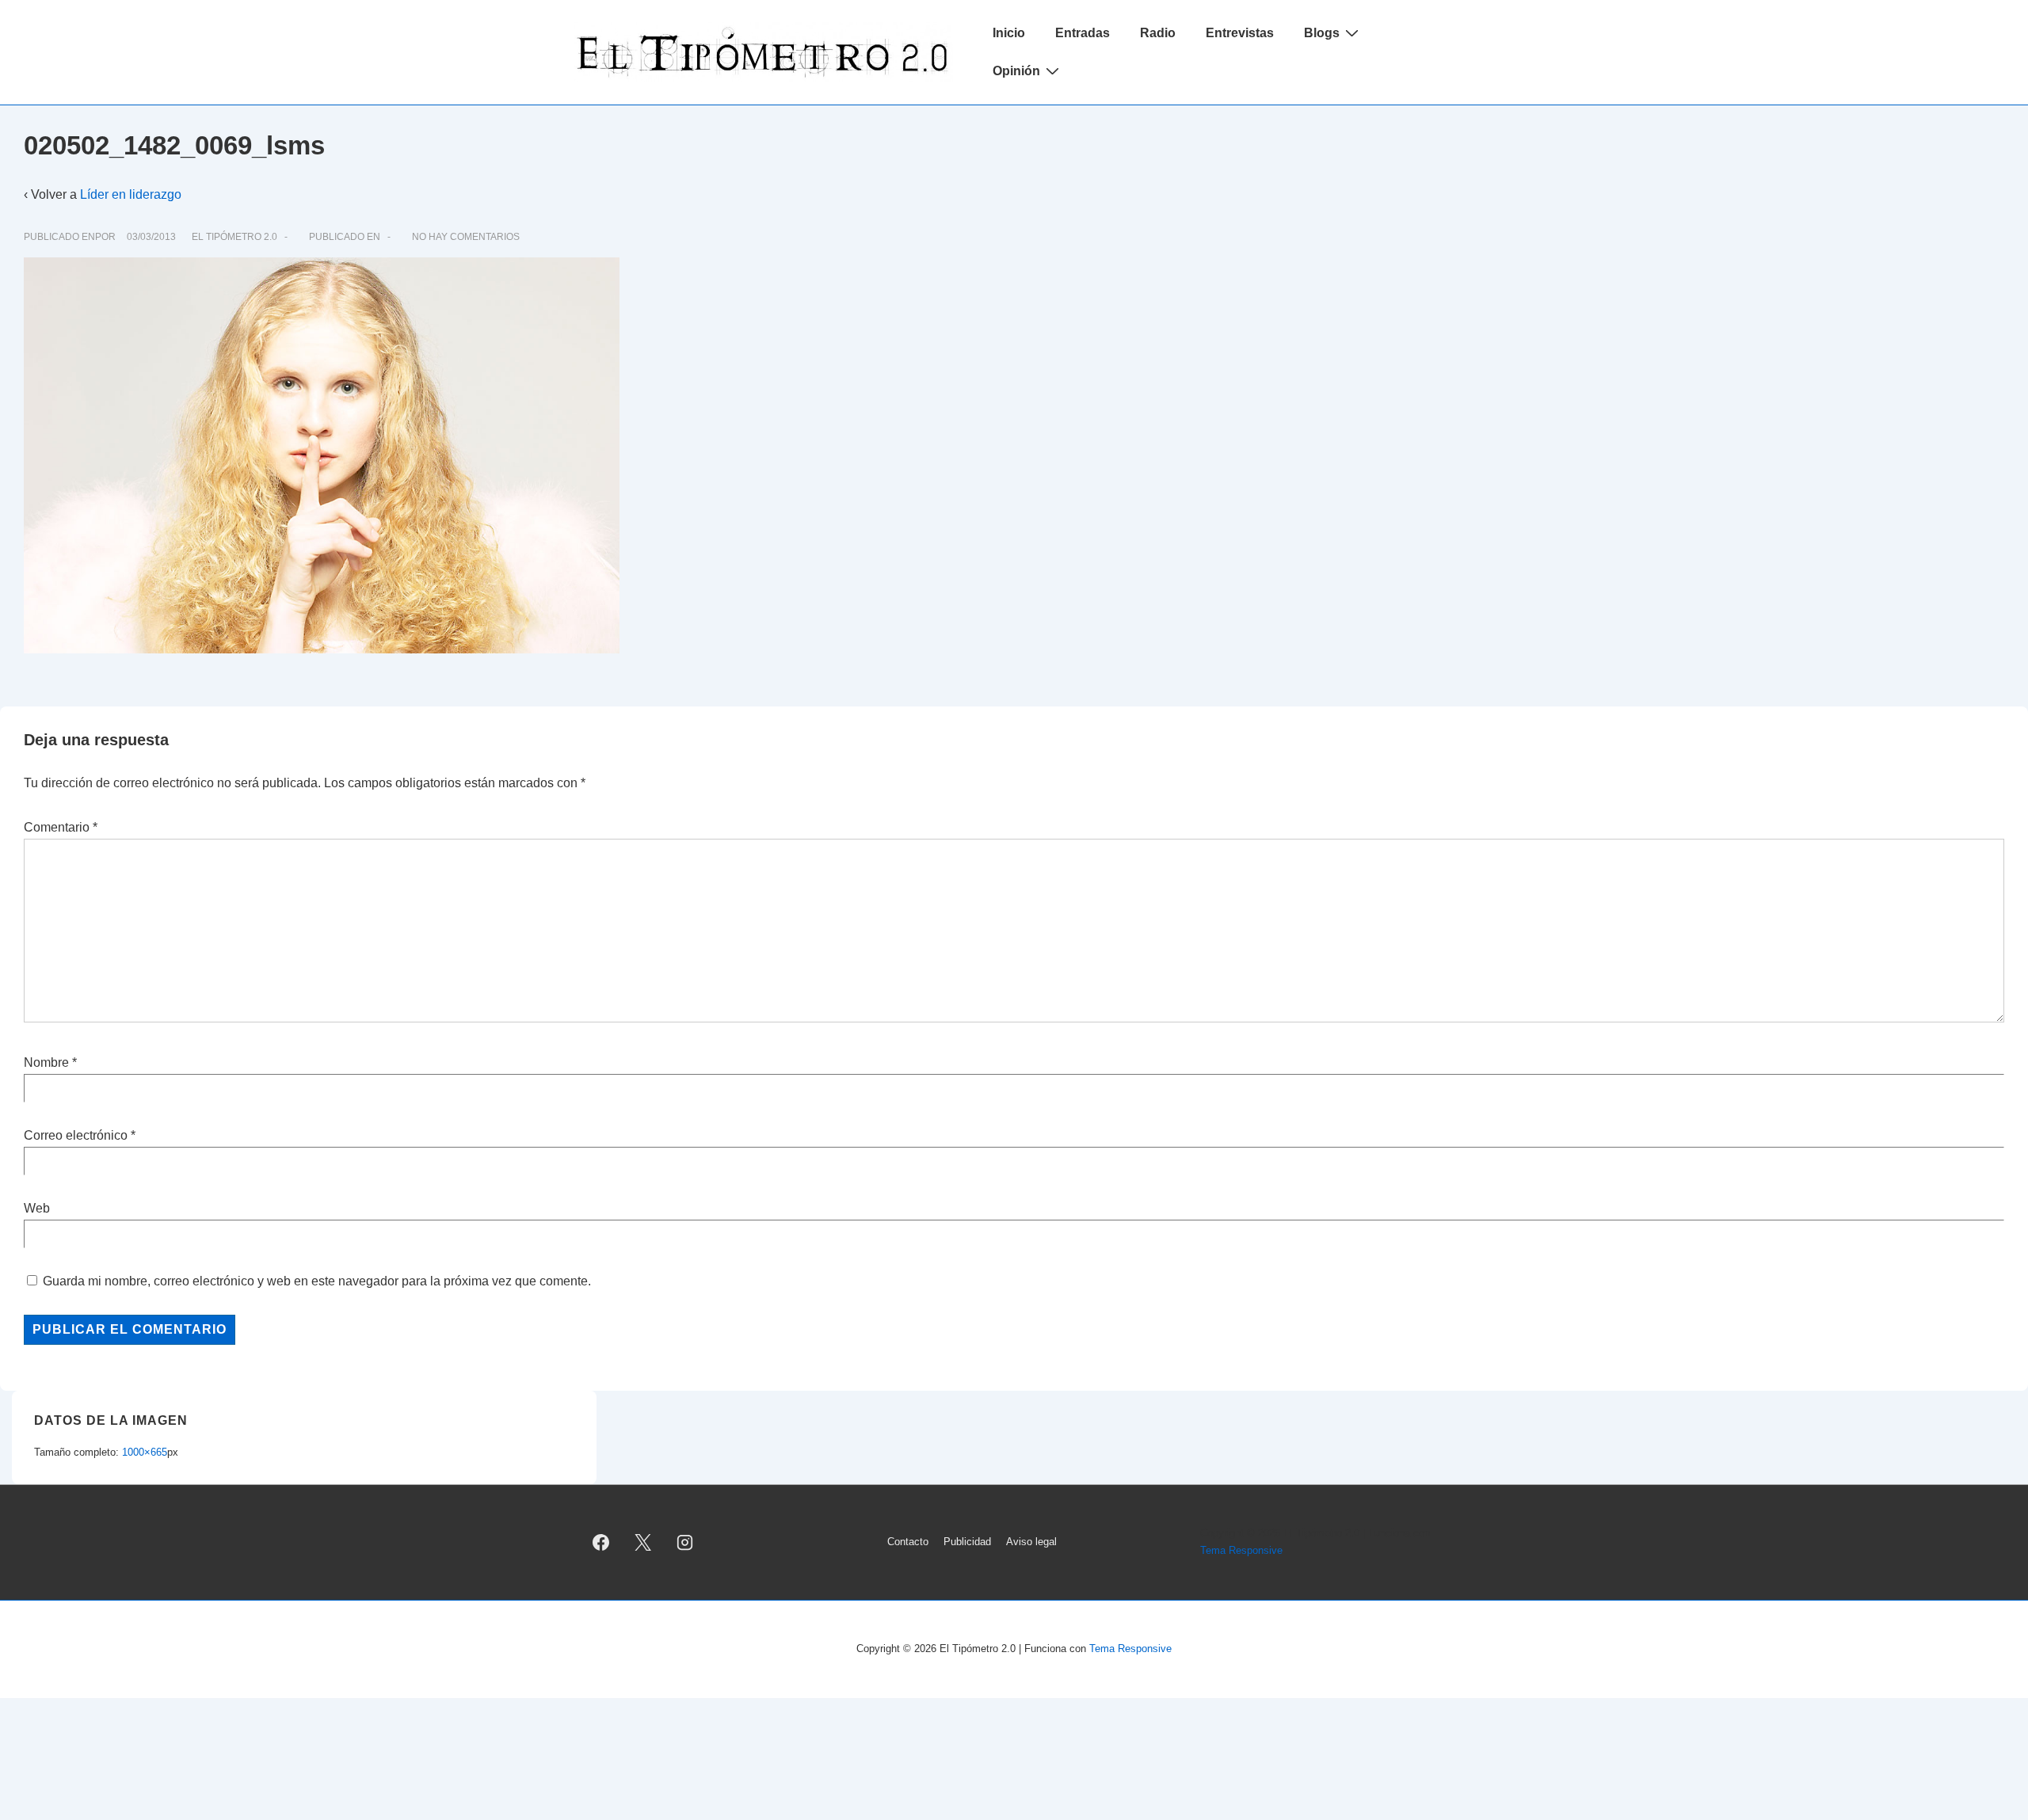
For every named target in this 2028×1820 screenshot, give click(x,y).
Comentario (61, 827)
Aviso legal (1031, 1542)
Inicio (1009, 33)
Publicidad (967, 1542)
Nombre (46, 1062)
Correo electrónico (76, 1135)
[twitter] (643, 1542)
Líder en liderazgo (131, 194)
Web (37, 1208)
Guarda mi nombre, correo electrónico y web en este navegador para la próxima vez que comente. (317, 1281)
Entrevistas (1240, 33)
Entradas (1083, 33)
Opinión (1016, 71)
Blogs (1322, 33)
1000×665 (145, 1452)
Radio (1158, 33)
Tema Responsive (1241, 1550)
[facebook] (601, 1542)
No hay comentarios (466, 237)
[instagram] (685, 1542)
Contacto (908, 1542)
